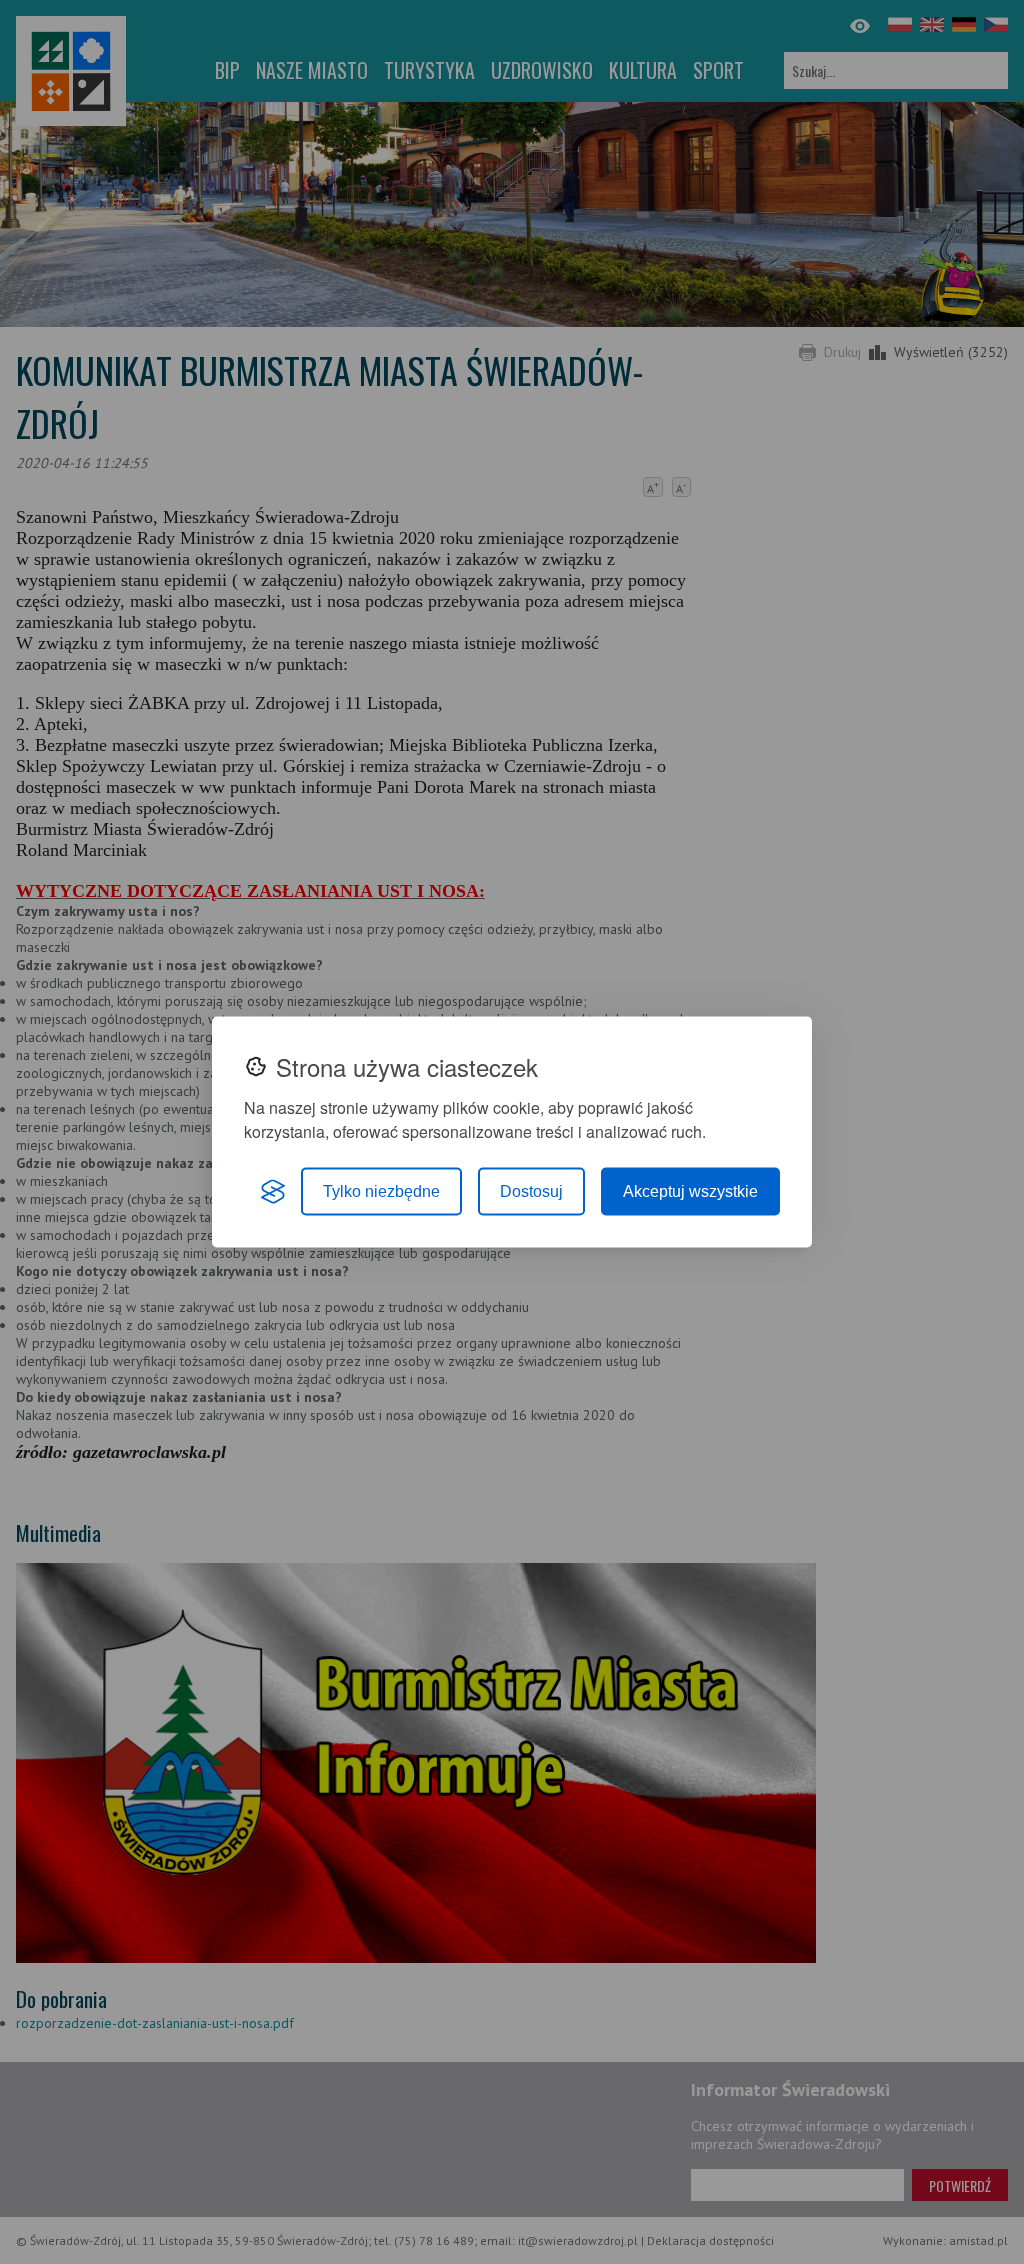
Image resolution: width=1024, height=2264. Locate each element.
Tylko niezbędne (381, 1191)
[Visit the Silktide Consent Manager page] (273, 1192)
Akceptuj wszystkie (690, 1191)
